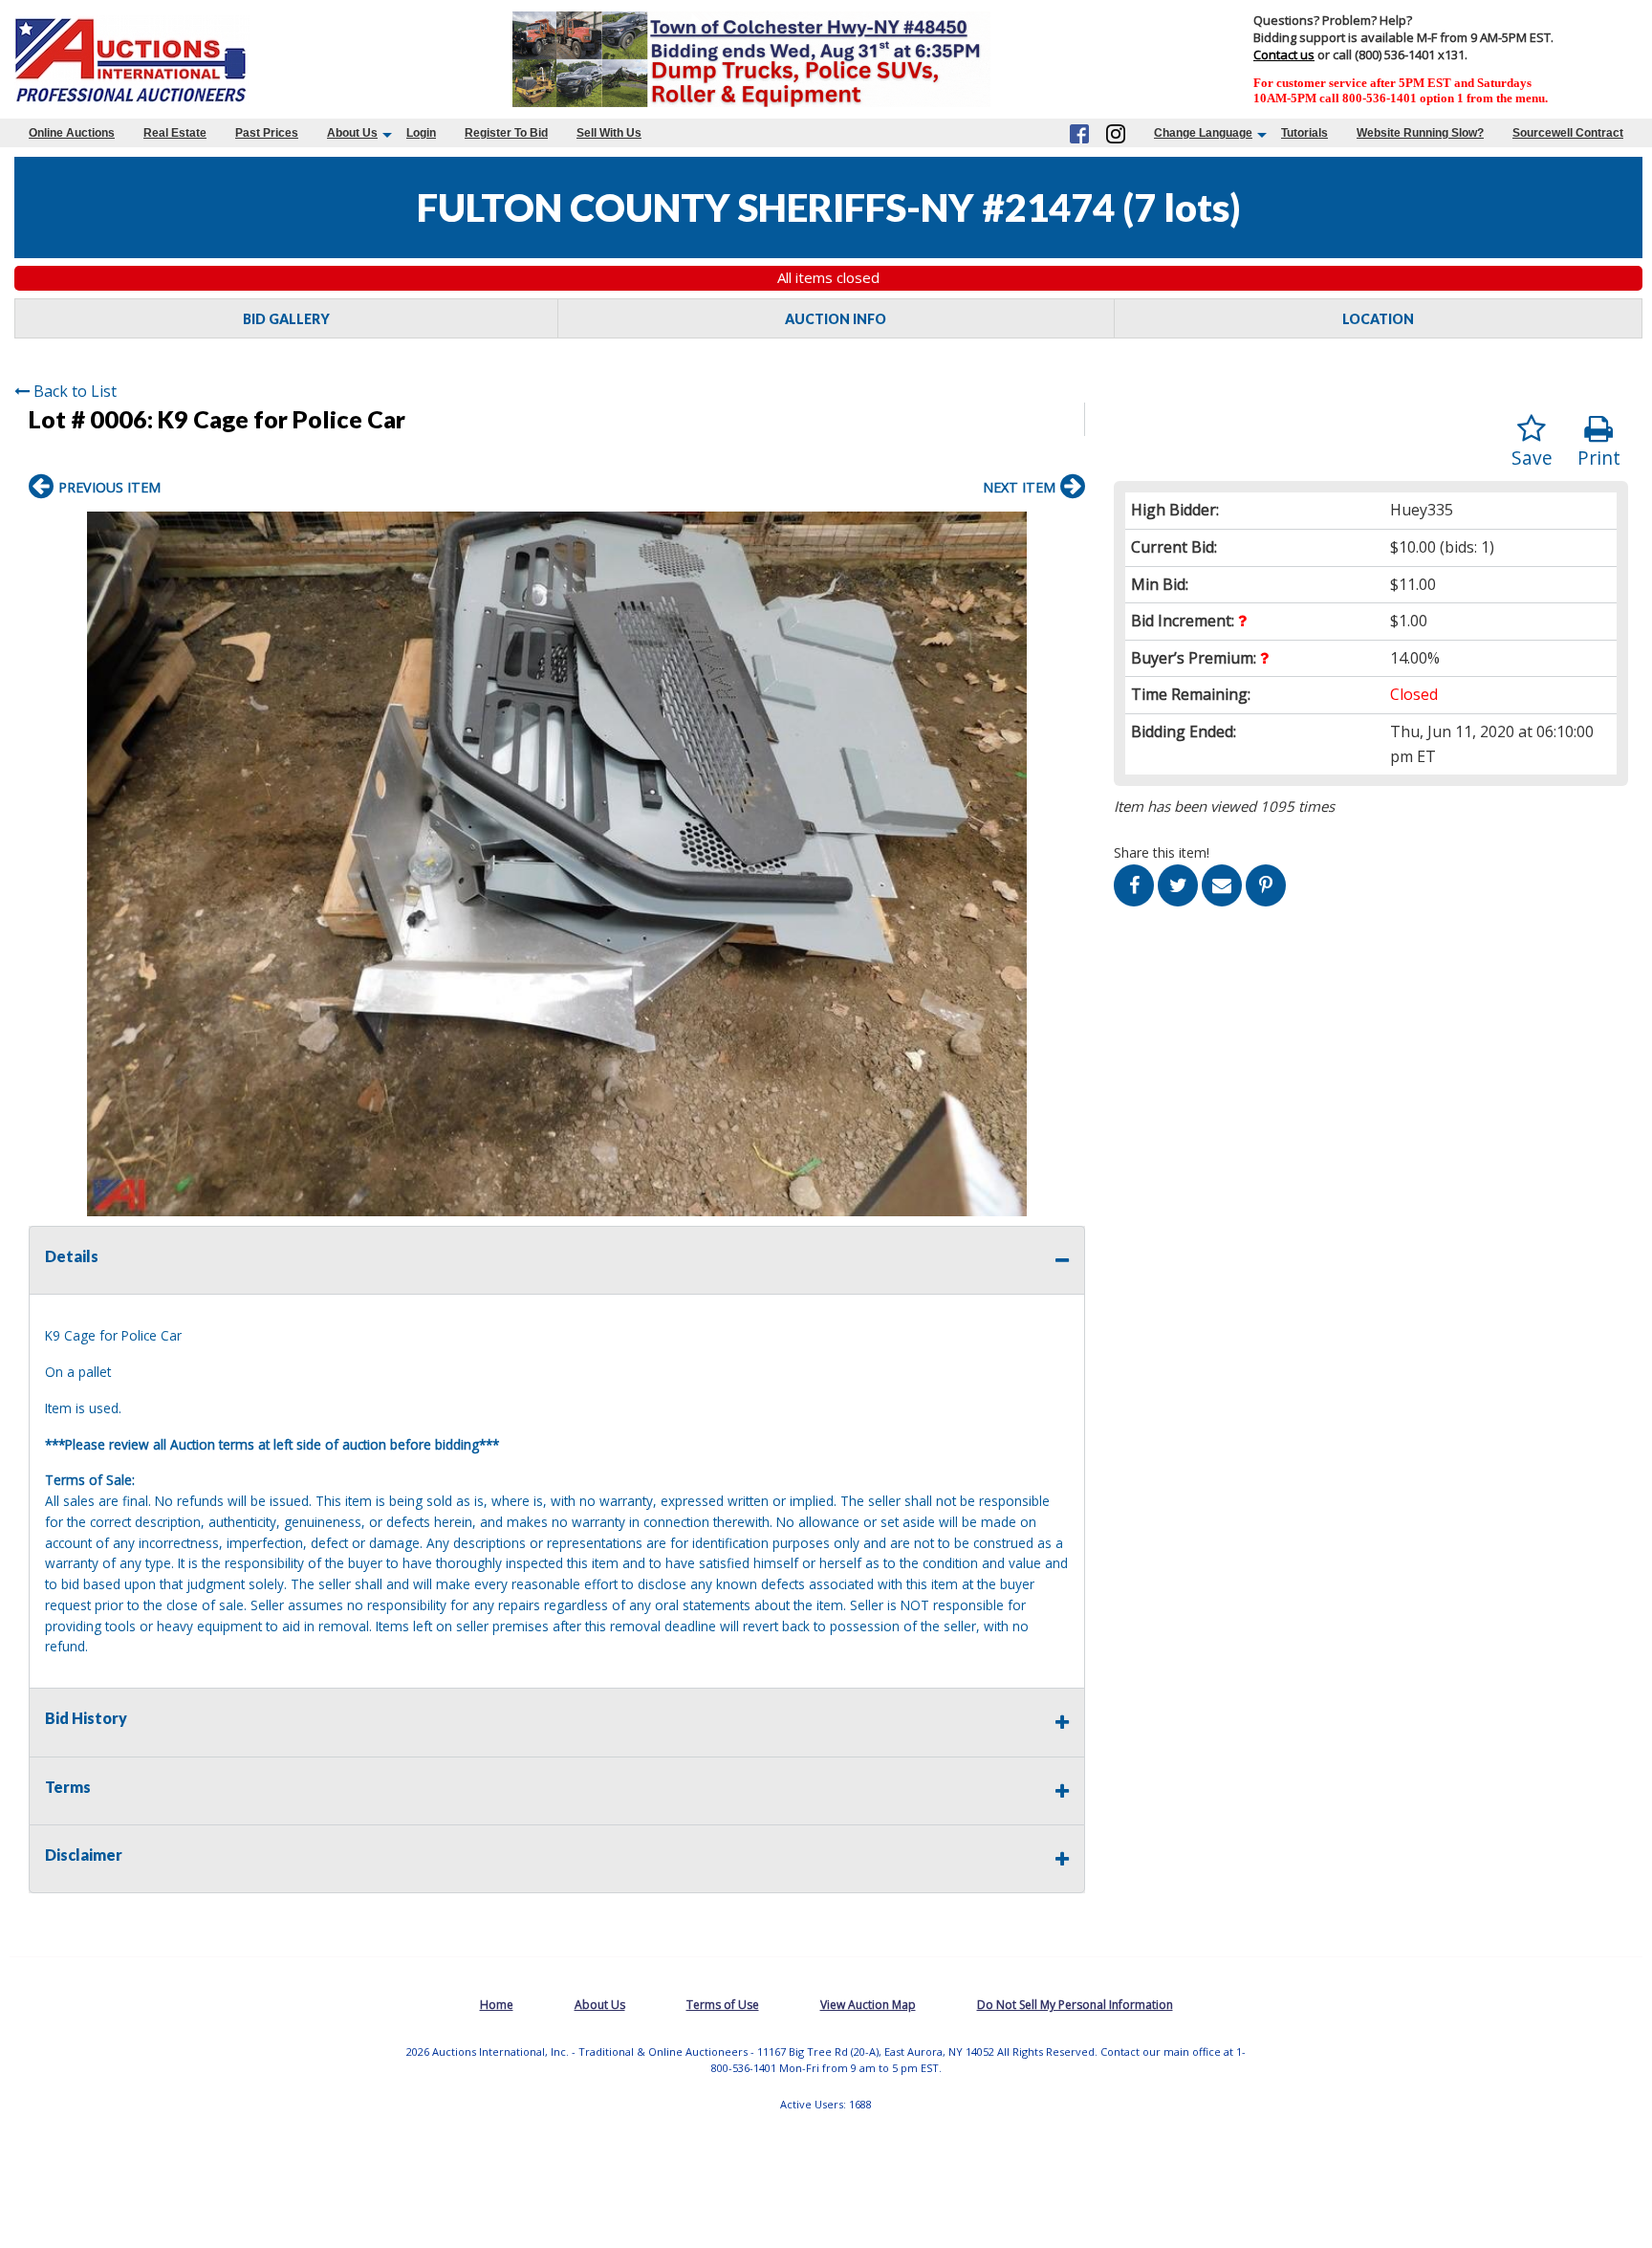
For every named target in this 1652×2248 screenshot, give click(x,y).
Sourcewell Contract (1568, 133)
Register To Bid (506, 133)
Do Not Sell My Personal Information (1075, 2005)
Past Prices (267, 133)
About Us (352, 133)
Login (421, 133)
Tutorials (1304, 133)
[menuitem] (72, 133)
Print (1599, 458)
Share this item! (1162, 852)
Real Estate (175, 133)
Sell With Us (609, 133)
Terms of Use (723, 2005)
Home (497, 2005)
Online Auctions (72, 133)
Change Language (1203, 133)
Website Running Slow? (1420, 133)
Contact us (1284, 55)
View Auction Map (868, 2005)
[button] (1068, 529)
